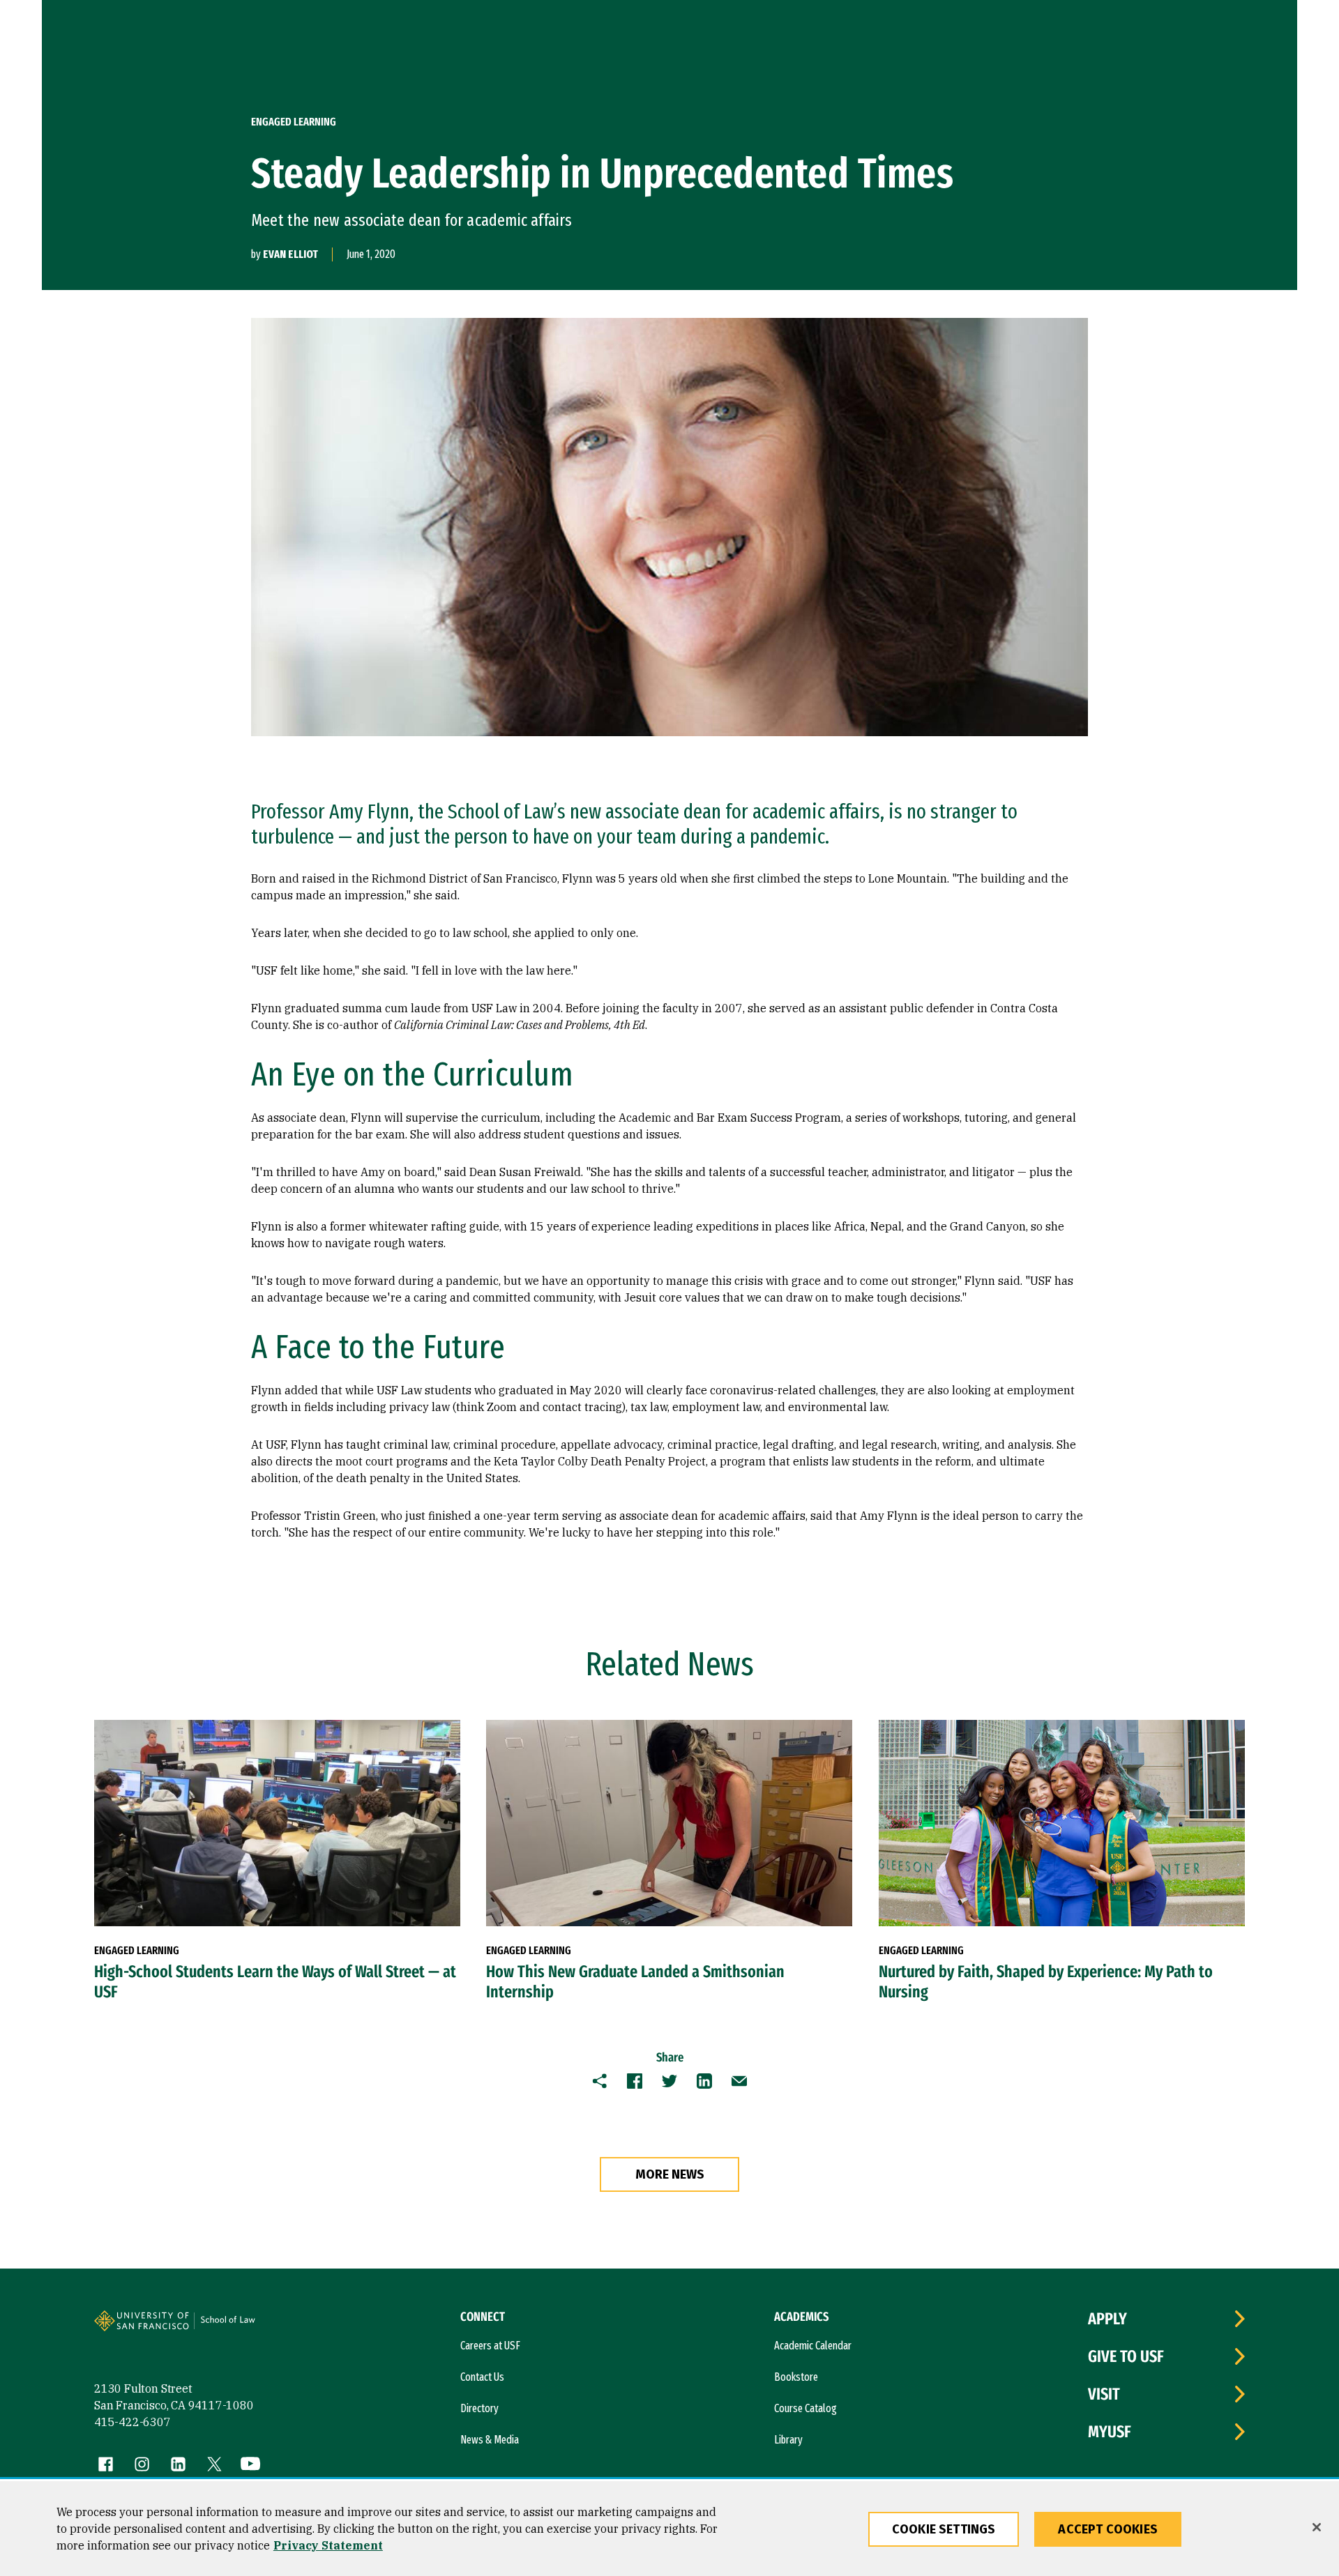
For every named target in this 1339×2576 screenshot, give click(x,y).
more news (670, 2174)
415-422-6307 (133, 2422)
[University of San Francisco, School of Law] (245, 2326)
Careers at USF (490, 2346)
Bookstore (796, 2377)
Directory (479, 2408)
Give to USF (1126, 2356)
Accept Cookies (1108, 2529)
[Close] (1317, 2527)
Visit (1104, 2394)
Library (788, 2440)
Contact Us (482, 2377)
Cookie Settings (944, 2529)
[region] (669, 2529)
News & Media (490, 2440)
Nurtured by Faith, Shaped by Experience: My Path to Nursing (1046, 1982)
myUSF (1110, 2432)
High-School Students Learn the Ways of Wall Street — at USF (275, 1982)
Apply (1107, 2319)
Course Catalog (805, 2408)
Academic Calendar (813, 2346)
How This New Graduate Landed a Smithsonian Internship (635, 1982)
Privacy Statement (328, 2545)
